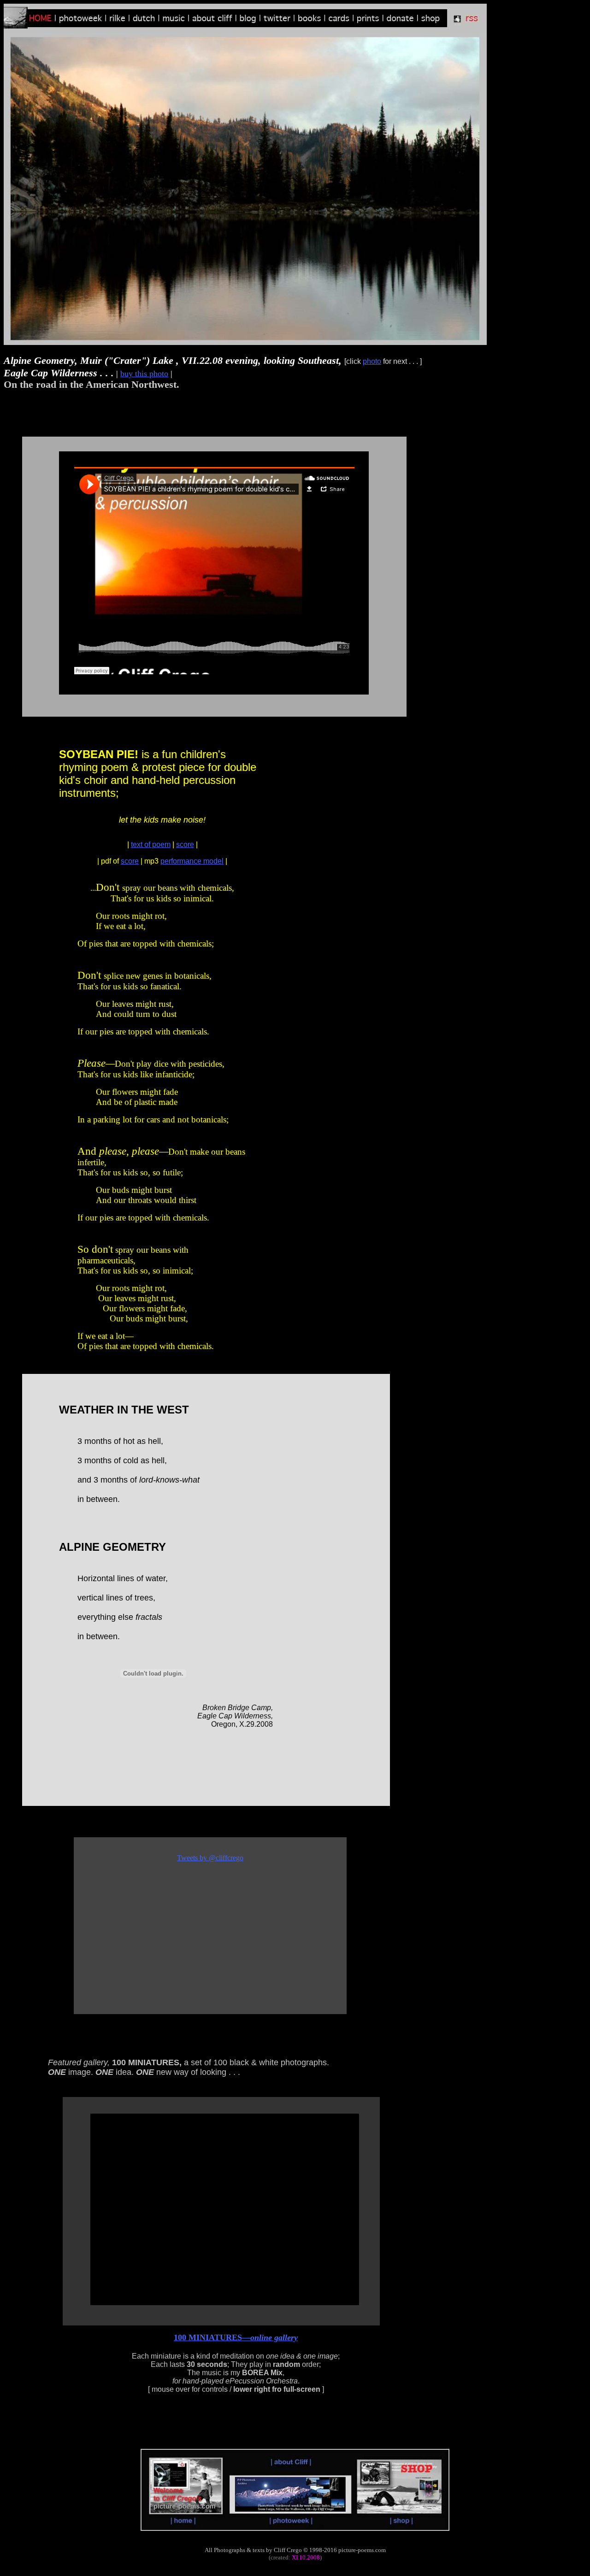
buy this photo (144, 374)
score (185, 844)
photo (372, 361)
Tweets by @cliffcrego (210, 1858)
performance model (192, 861)
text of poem (151, 844)
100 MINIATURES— (236, 2337)
